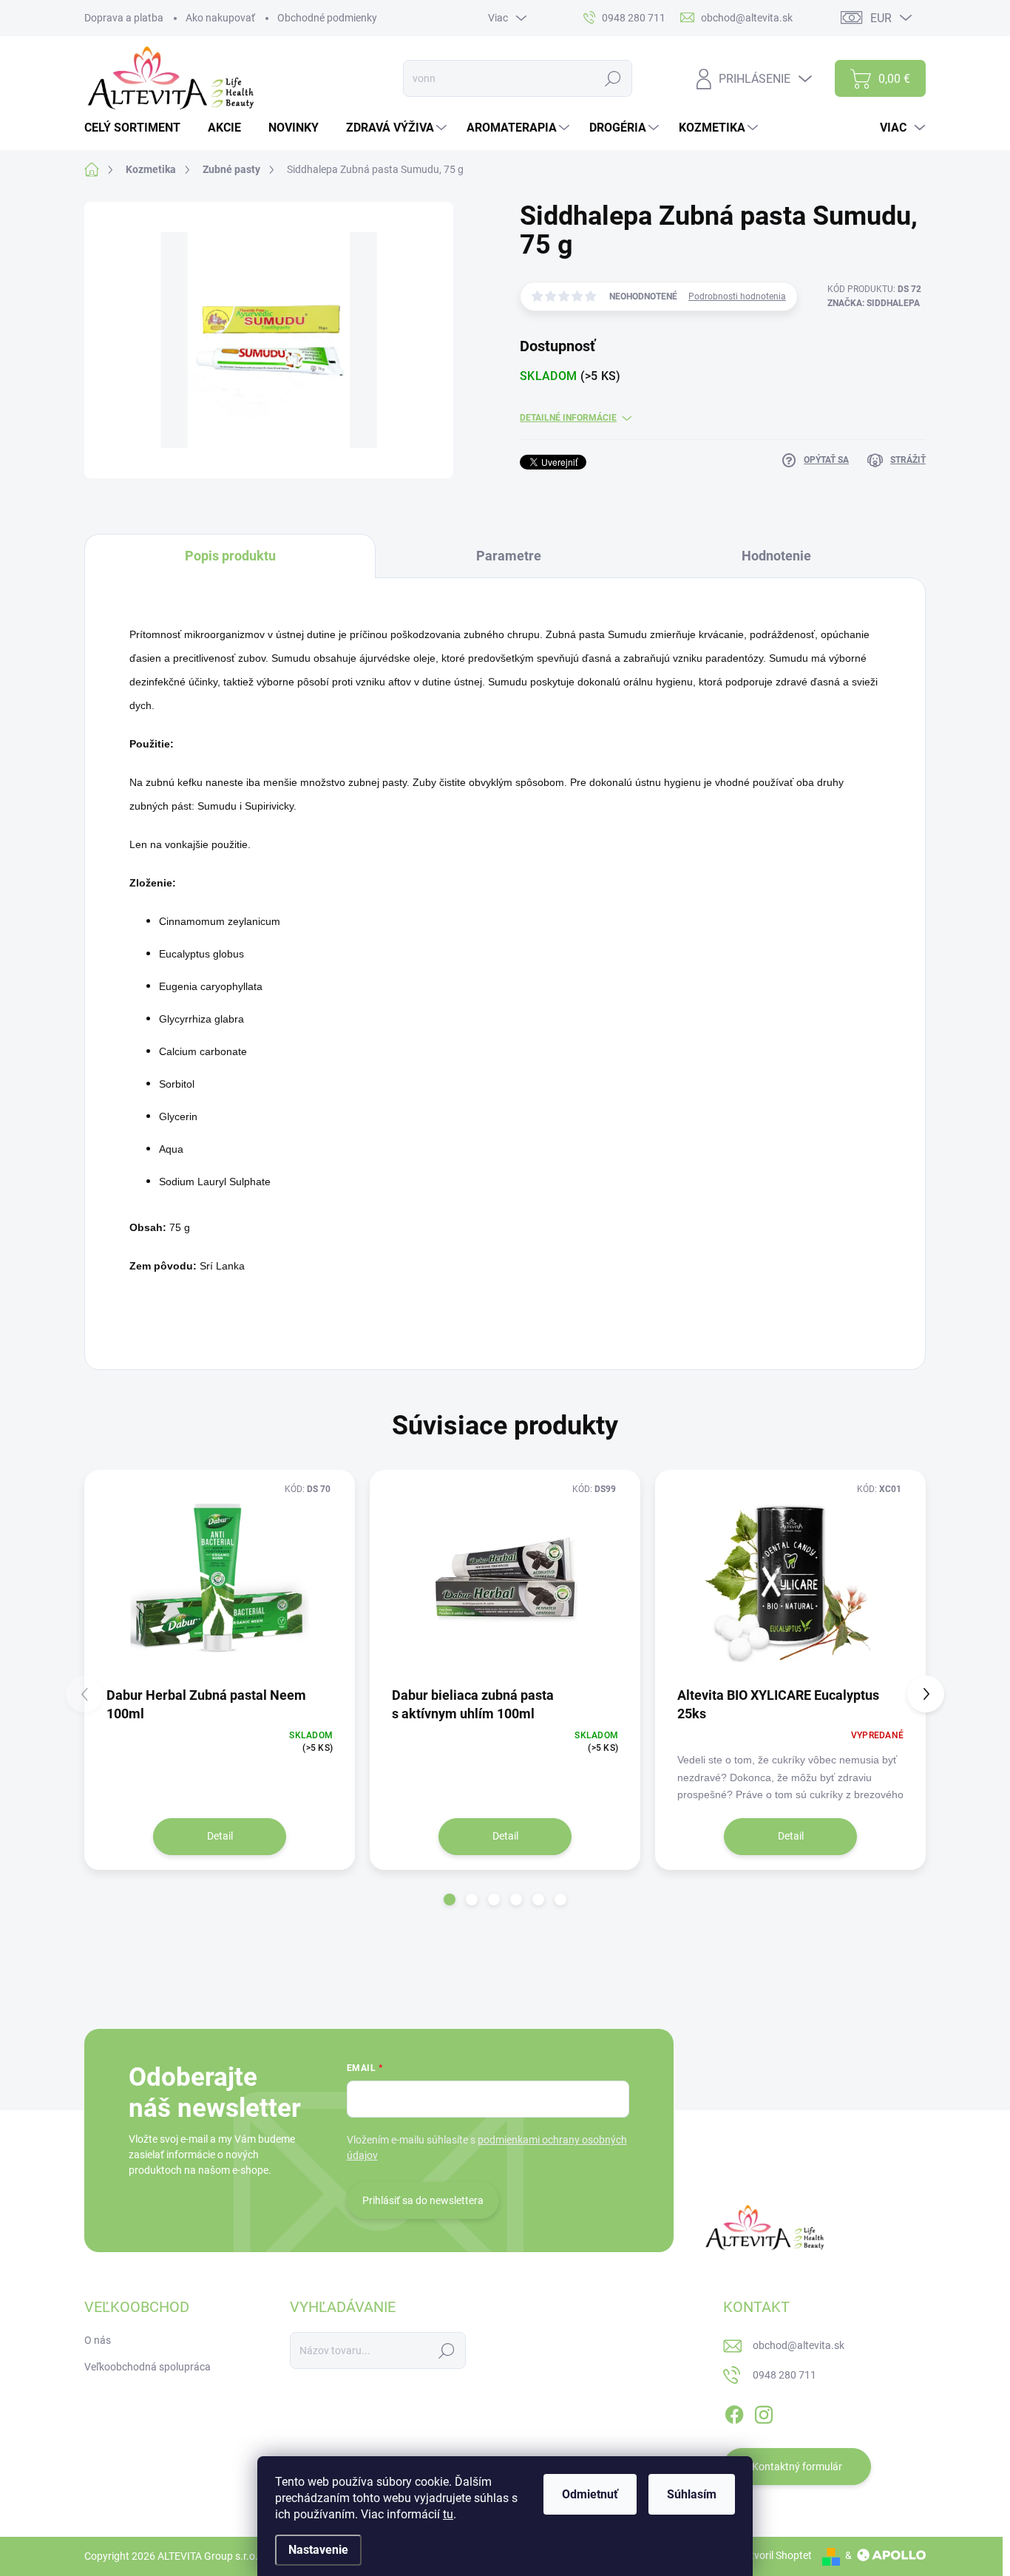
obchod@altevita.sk (799, 2345)
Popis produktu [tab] (230, 556)
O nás (98, 2340)
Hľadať (613, 78)
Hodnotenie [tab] (776, 556)
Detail (220, 1836)
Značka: (874, 303)
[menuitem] (138, 128)
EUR (881, 18)
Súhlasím (692, 2494)
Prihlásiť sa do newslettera (423, 2200)
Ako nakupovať (220, 18)
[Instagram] (764, 2412)
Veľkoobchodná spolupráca (148, 2367)
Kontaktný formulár (797, 2467)
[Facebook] (734, 2412)
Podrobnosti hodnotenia (737, 296)
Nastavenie (318, 2550)
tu (448, 2514)
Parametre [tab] (509, 556)
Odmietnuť (590, 2494)
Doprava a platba (124, 18)
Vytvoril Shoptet (775, 2555)
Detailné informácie (568, 418)
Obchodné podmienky (327, 18)
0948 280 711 (784, 2375)
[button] (450, 1899)
